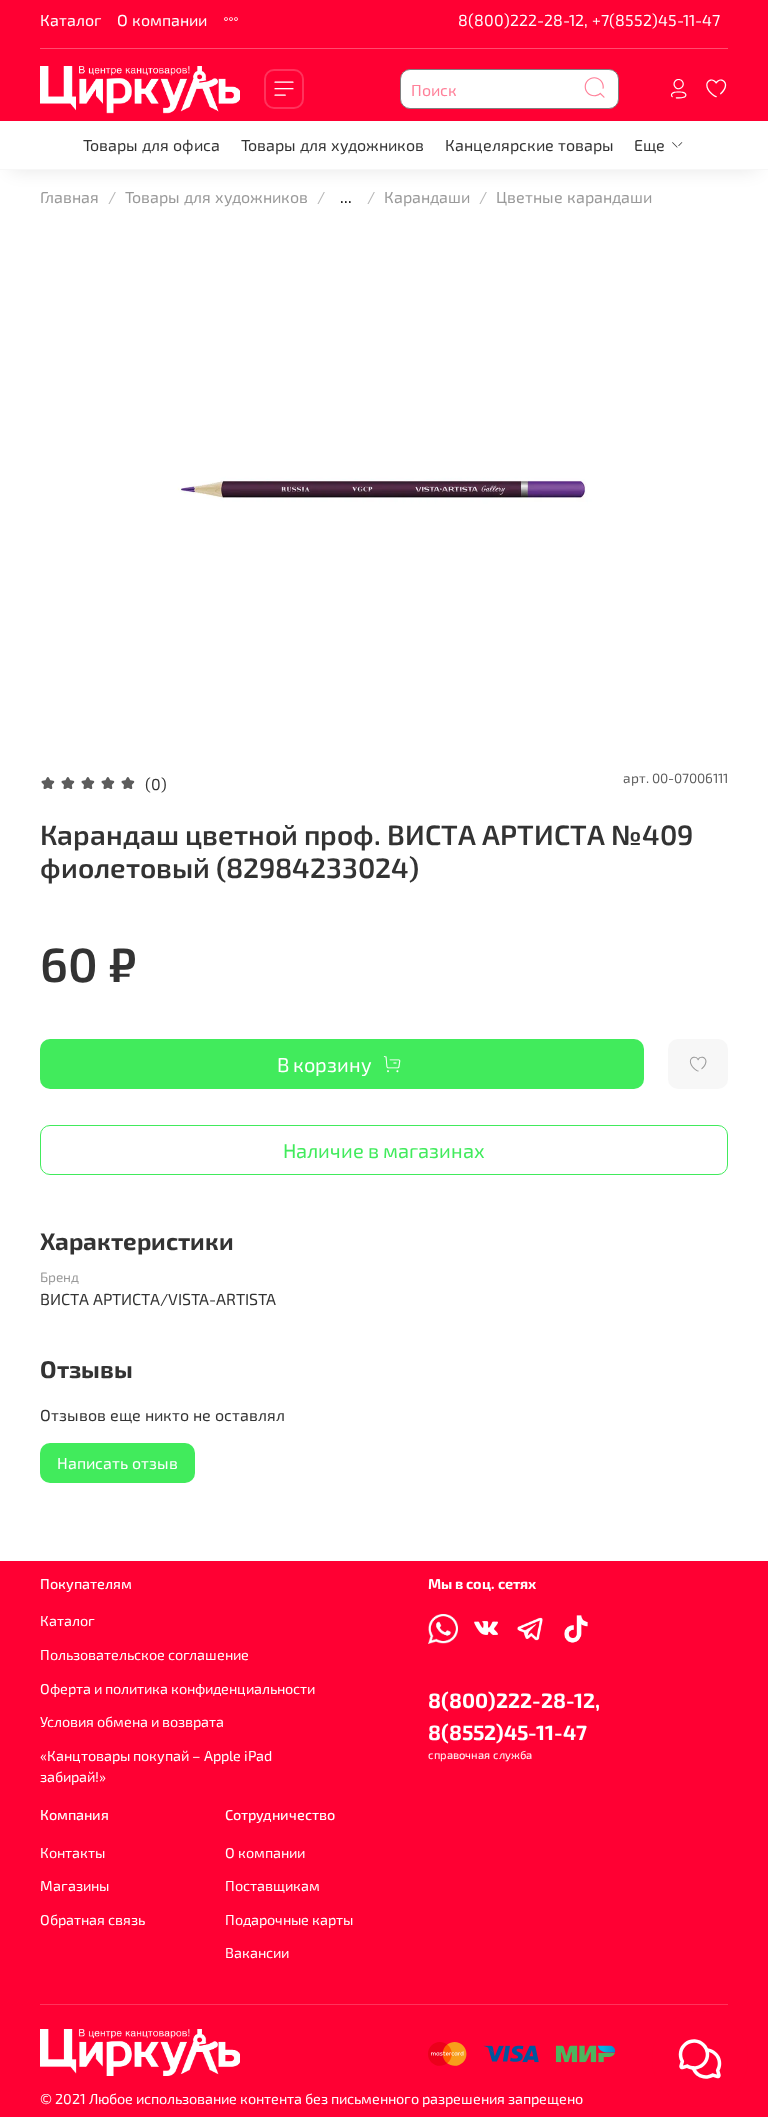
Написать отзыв (117, 1462)
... (346, 197)
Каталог (70, 19)
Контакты (72, 1852)
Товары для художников (332, 144)
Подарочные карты (289, 1919)
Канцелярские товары (529, 144)
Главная (69, 196)
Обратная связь (92, 1919)
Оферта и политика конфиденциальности (177, 1688)
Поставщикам (272, 1885)
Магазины (74, 1885)
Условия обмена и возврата (132, 1721)
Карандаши (427, 196)
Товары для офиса (151, 144)
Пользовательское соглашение (144, 1654)
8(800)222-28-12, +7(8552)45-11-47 (589, 19)
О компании (162, 19)
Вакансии (257, 1952)
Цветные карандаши (574, 196)
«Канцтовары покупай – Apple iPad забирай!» (156, 1766)
